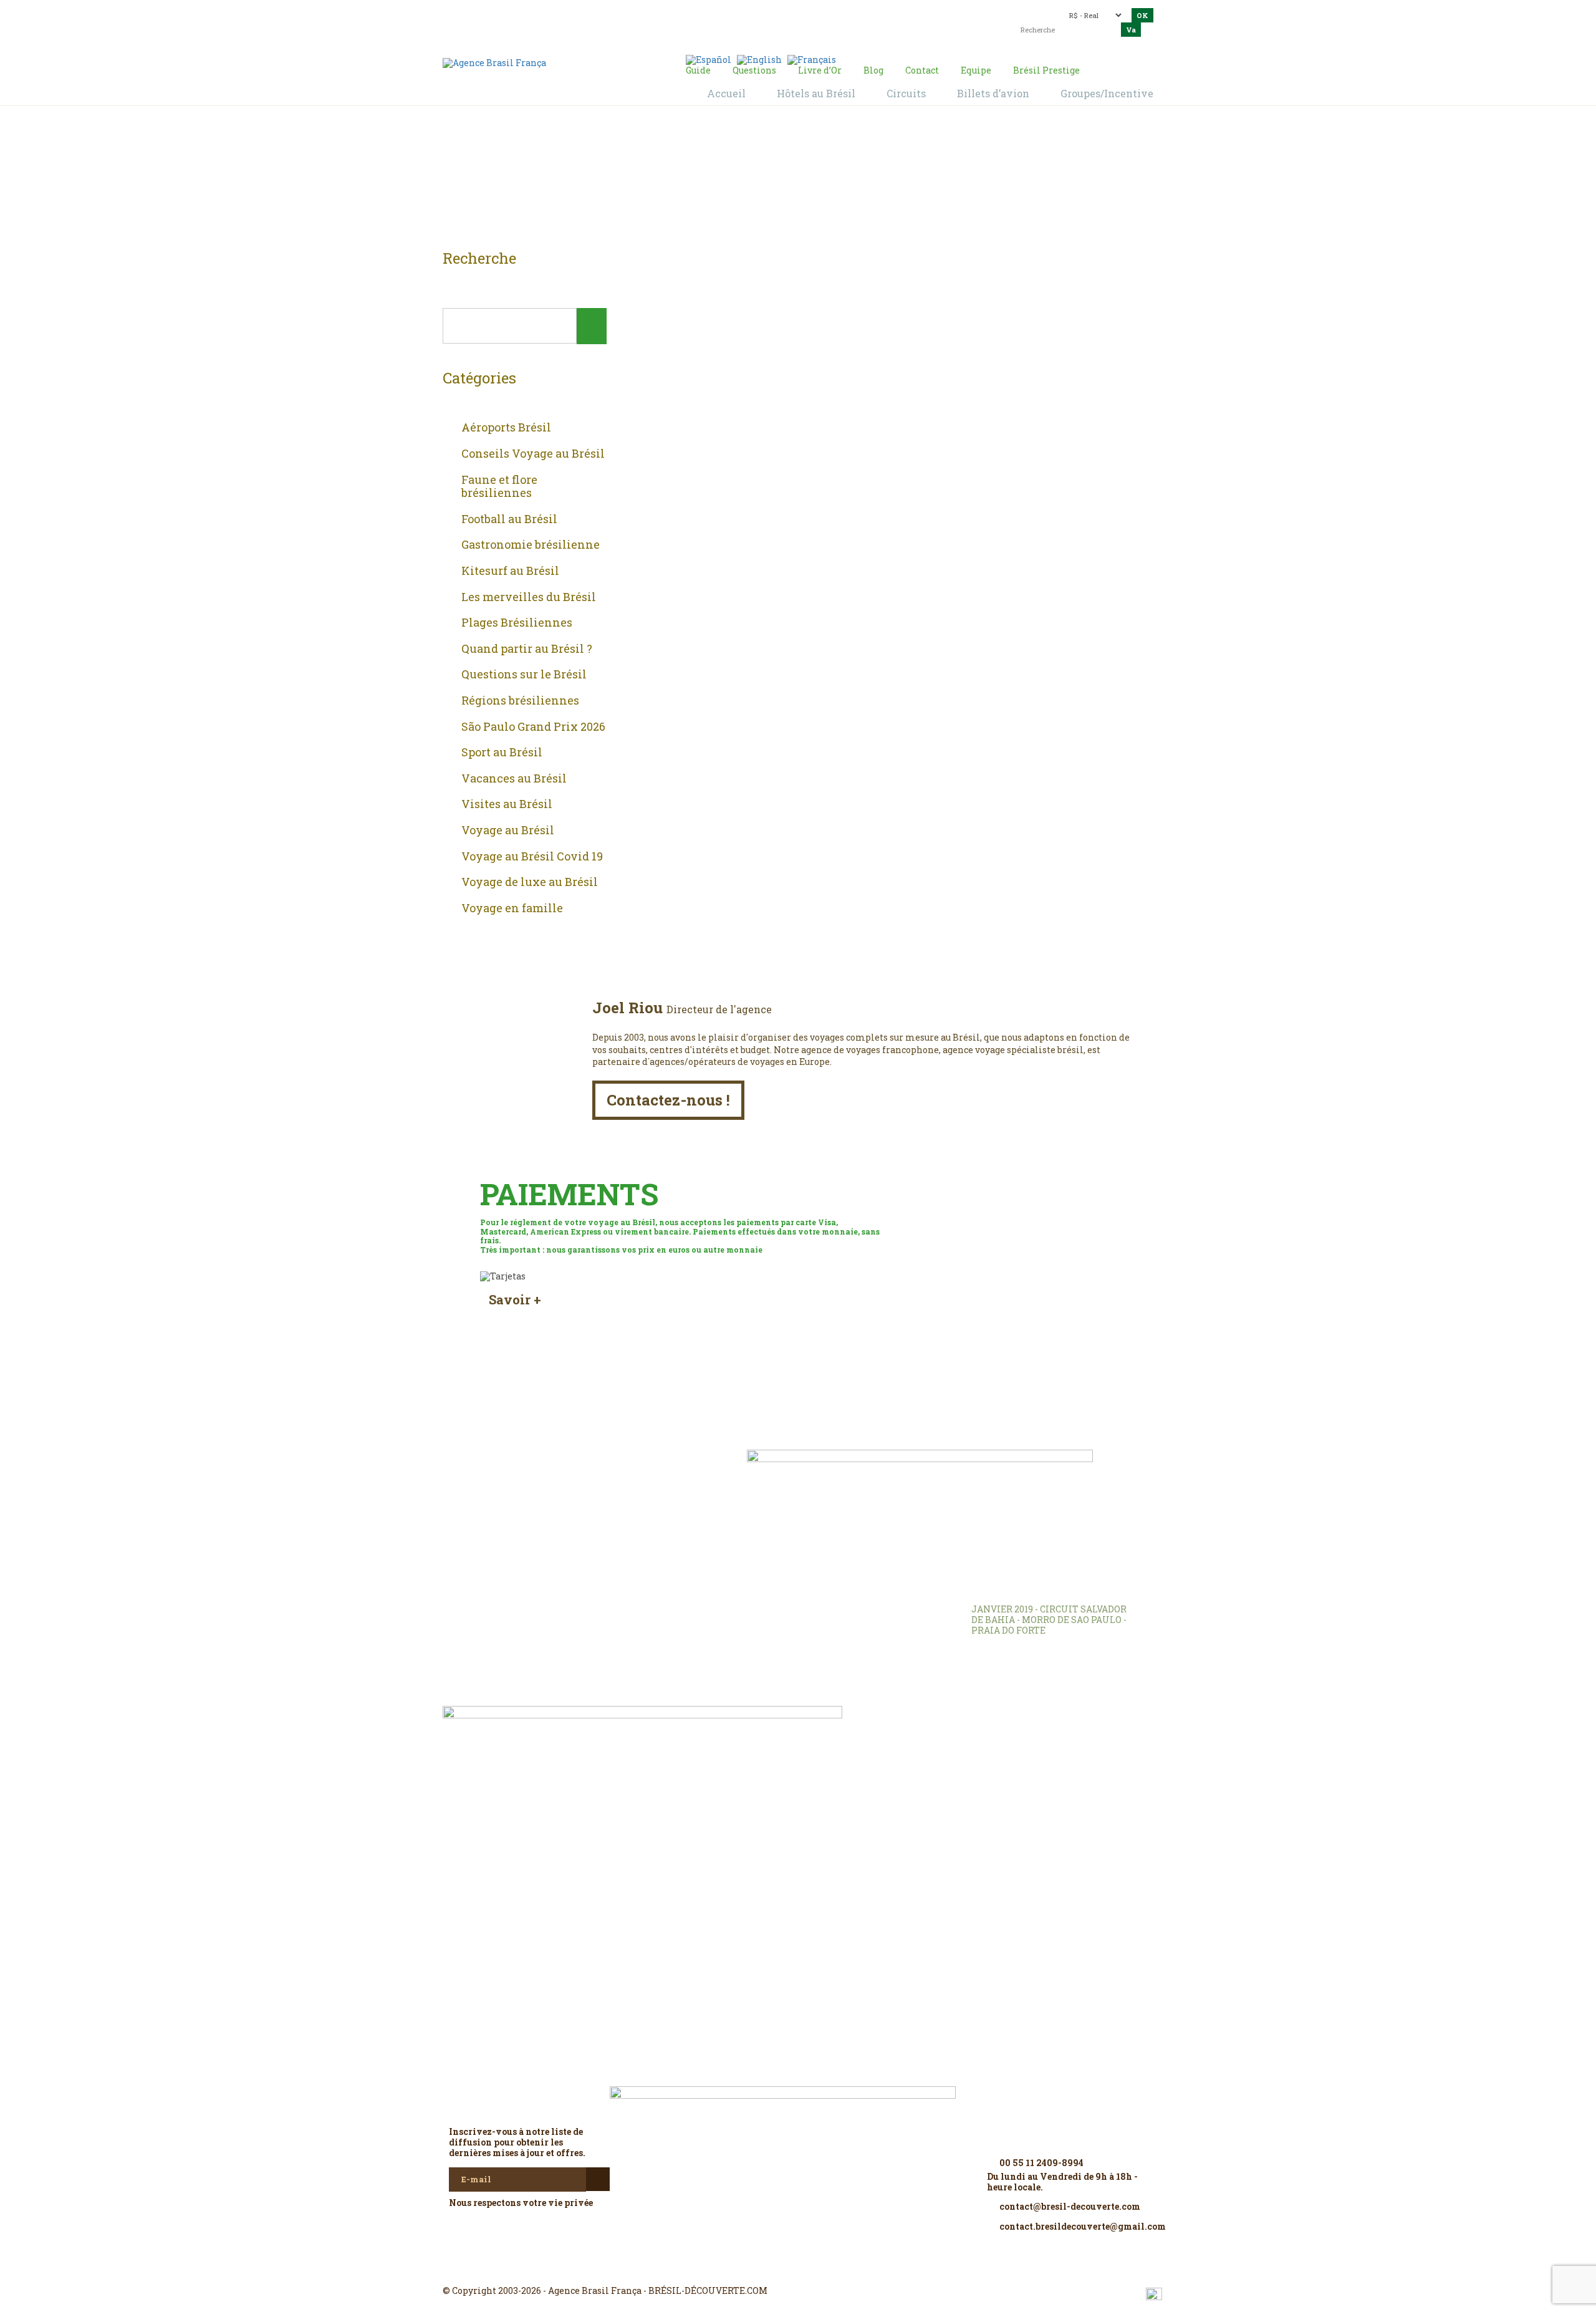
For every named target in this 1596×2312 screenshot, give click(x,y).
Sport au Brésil (502, 753)
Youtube (828, 2268)
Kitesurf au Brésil (510, 571)
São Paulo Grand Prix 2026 (533, 727)
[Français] (812, 59)
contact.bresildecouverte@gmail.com (769, 22)
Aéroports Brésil (506, 428)
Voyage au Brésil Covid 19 (532, 857)
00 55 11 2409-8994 (552, 14)
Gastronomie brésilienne (531, 545)
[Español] (709, 59)
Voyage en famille (512, 908)
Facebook (768, 2268)
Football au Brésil (509, 519)
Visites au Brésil (507, 804)
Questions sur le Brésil (524, 675)
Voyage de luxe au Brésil (530, 882)
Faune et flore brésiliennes (499, 487)
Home (783, 181)
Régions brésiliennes (520, 701)
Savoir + (515, 1300)
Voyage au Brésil (508, 831)
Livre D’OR (611, 1477)
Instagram (798, 2268)
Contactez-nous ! (668, 1100)
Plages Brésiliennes (517, 623)
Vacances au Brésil (514, 779)
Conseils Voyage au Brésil (533, 454)
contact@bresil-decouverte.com (791, 11)
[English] (759, 59)
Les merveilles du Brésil (529, 597)
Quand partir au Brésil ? (527, 649)
